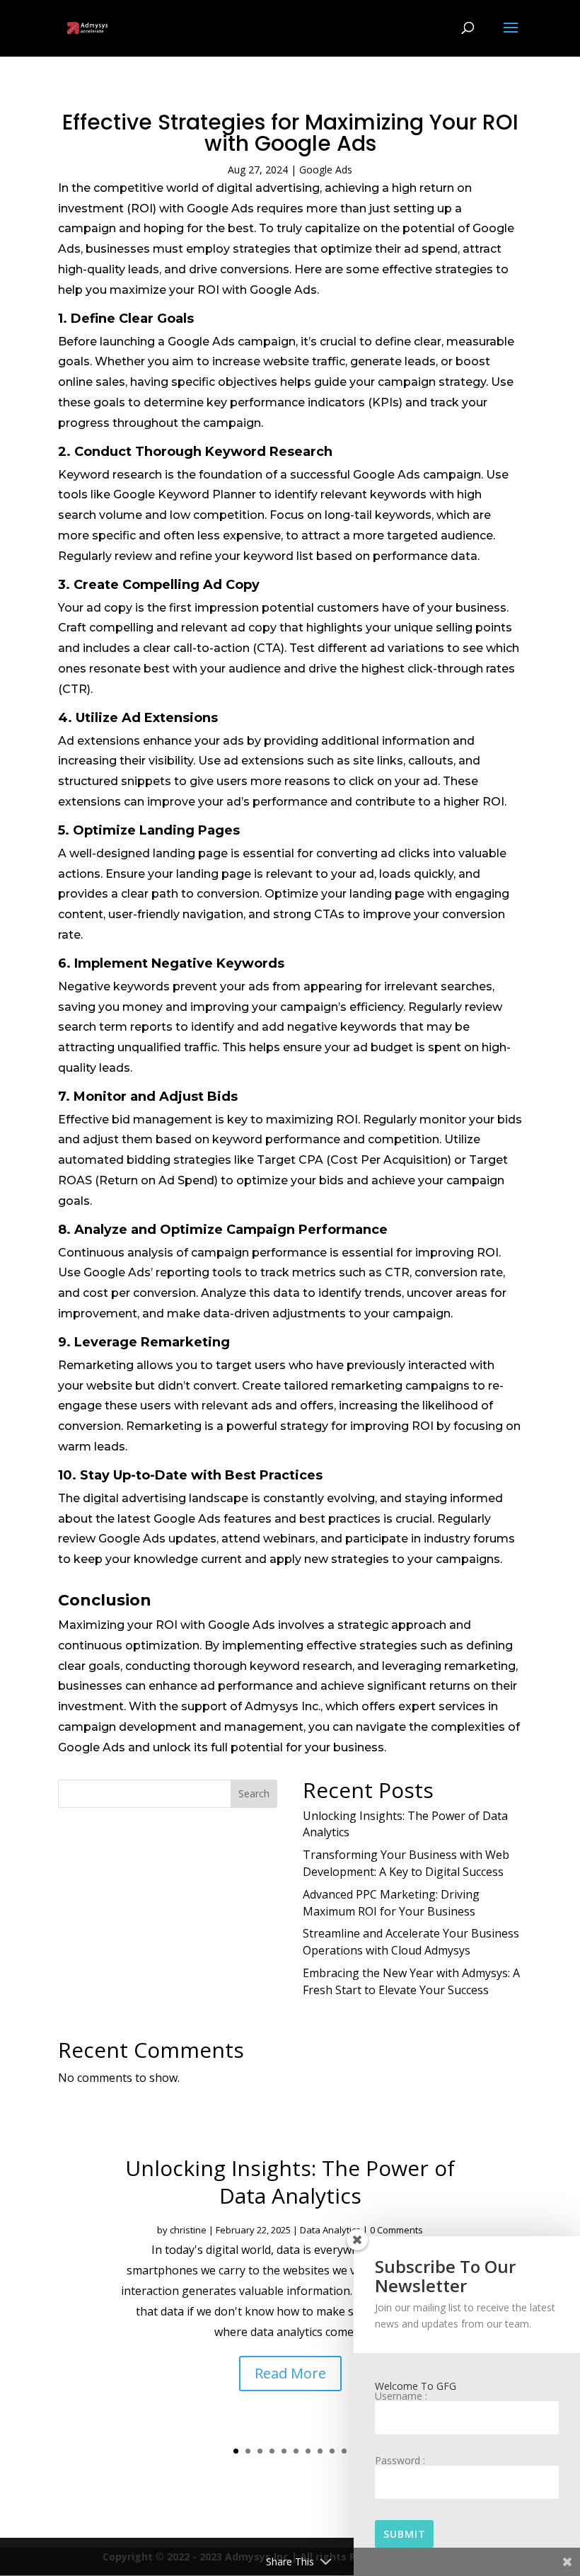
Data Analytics (330, 2230)
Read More (290, 2373)
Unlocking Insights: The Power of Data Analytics (290, 2182)
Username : (401, 2397)
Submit (405, 2534)
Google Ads (326, 170)
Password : (400, 2461)
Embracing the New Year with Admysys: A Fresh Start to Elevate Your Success (411, 1981)
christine (188, 2230)
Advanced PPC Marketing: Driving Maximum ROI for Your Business (391, 1903)
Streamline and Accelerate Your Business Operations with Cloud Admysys (411, 1942)
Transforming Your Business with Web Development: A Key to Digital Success (406, 1863)
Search (254, 1793)
